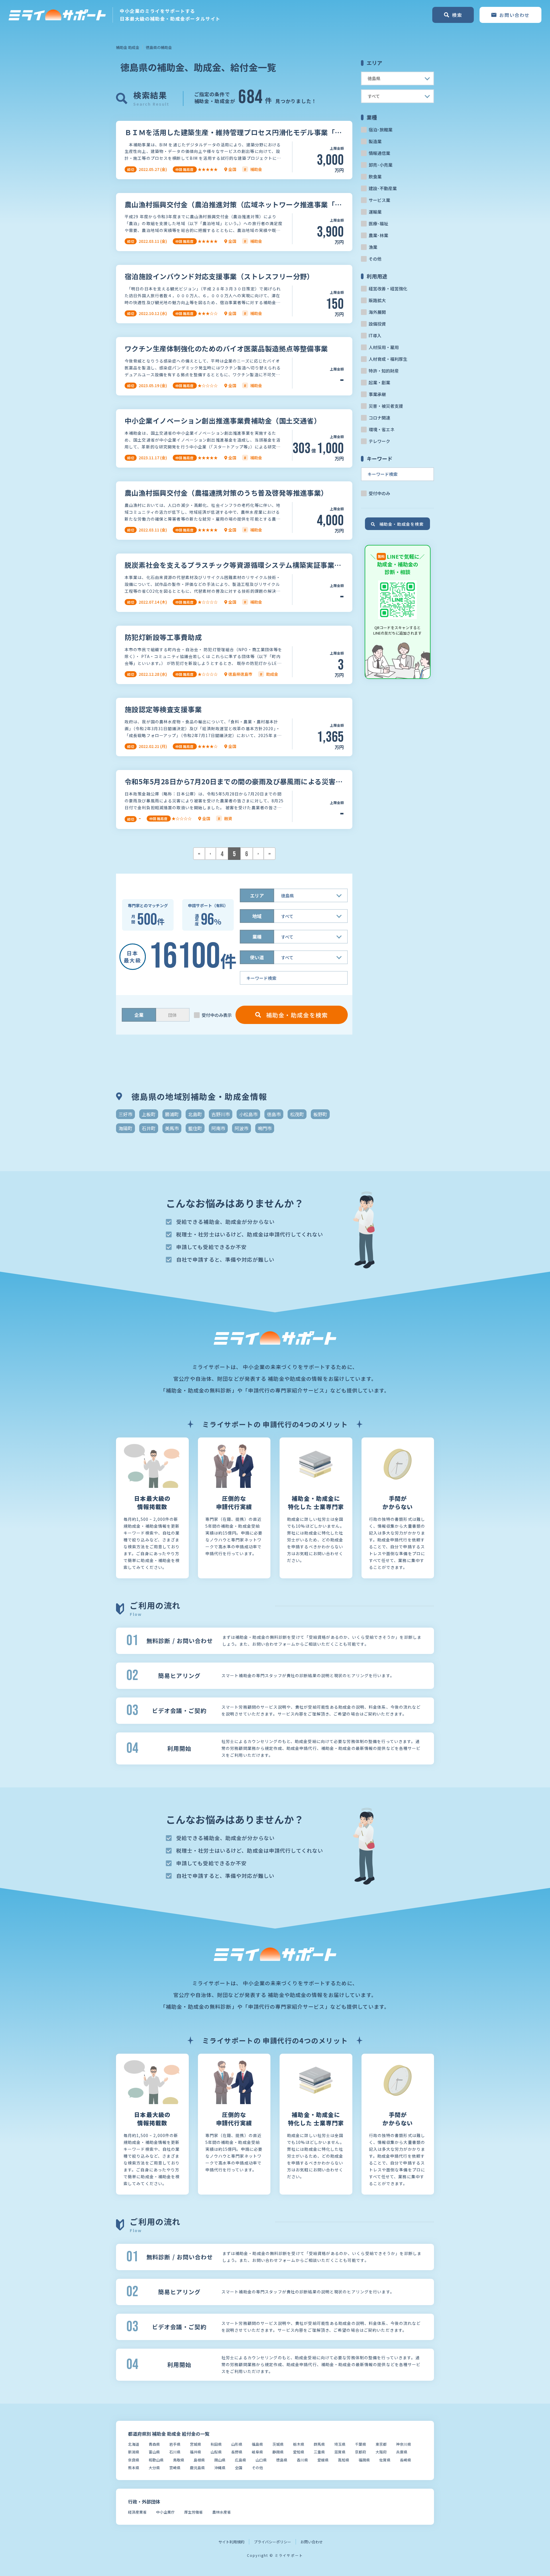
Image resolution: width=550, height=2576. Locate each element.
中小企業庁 (165, 2512)
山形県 (237, 2444)
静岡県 (278, 2452)
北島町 (195, 1114)
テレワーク (379, 441)
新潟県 (134, 2452)
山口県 (261, 2460)
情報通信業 (379, 153)
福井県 (196, 2452)
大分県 (154, 2468)
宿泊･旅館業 (381, 130)
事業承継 (377, 394)
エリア (257, 895)
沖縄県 (220, 2468)
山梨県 (216, 2452)
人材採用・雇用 (384, 347)
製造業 (375, 141)
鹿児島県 (197, 2468)
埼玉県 (340, 2444)
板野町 (320, 1114)
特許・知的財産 (384, 371)
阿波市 (241, 1128)
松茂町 (297, 1114)
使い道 (257, 957)
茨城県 (278, 2444)
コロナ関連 (379, 418)
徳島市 (274, 1114)
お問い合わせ (312, 2542)
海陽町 (125, 1128)
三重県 (319, 2452)
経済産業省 (137, 2512)
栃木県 (299, 2444)
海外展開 (377, 312)
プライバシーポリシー (272, 2542)
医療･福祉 (378, 223)
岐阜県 (257, 2452)
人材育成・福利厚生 (388, 359)
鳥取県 (179, 2460)
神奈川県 (404, 2444)
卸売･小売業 (381, 165)
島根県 (199, 2460)
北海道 (134, 2444)
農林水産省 (222, 2512)
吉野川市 (221, 1114)
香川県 (302, 2460)
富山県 (154, 2452)
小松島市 (248, 1114)
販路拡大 (377, 300)
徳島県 (282, 2460)
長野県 (237, 2452)
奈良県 (134, 2460)
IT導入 (375, 335)
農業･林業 (378, 235)
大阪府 (381, 2452)
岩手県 (175, 2444)
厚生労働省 (194, 2512)
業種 (257, 937)
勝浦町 (172, 1114)
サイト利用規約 (231, 2542)
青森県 (154, 2444)
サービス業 (379, 200)
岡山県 (220, 2460)
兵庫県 (402, 2452)
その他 (375, 259)
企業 (139, 1015)
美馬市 (172, 1128)
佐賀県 (385, 2460)
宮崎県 (175, 2468)
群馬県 (319, 2444)
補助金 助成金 (128, 47)
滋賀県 (340, 2452)
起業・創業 (379, 382)
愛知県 (299, 2452)
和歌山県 (156, 2460)
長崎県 (405, 2460)
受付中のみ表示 (217, 1015)
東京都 (381, 2444)
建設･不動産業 (383, 188)
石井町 (149, 1128)
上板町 (149, 1114)
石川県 (175, 2452)
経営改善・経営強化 (388, 288)
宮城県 (196, 2444)
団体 (172, 1015)
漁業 (373, 247)
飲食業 (375, 177)
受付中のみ (379, 493)
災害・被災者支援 (386, 406)
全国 (239, 2468)
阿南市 (218, 1128)
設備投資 (377, 324)
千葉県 (361, 2444)
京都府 (361, 2452)
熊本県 (134, 2468)
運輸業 (375, 212)
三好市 (125, 1114)
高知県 (344, 2460)
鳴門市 (265, 1128)
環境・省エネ (382, 429)
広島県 (240, 2460)
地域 (257, 916)
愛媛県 (323, 2460)
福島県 (257, 2444)
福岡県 (364, 2460)
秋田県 (216, 2444)
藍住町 (195, 1128)
